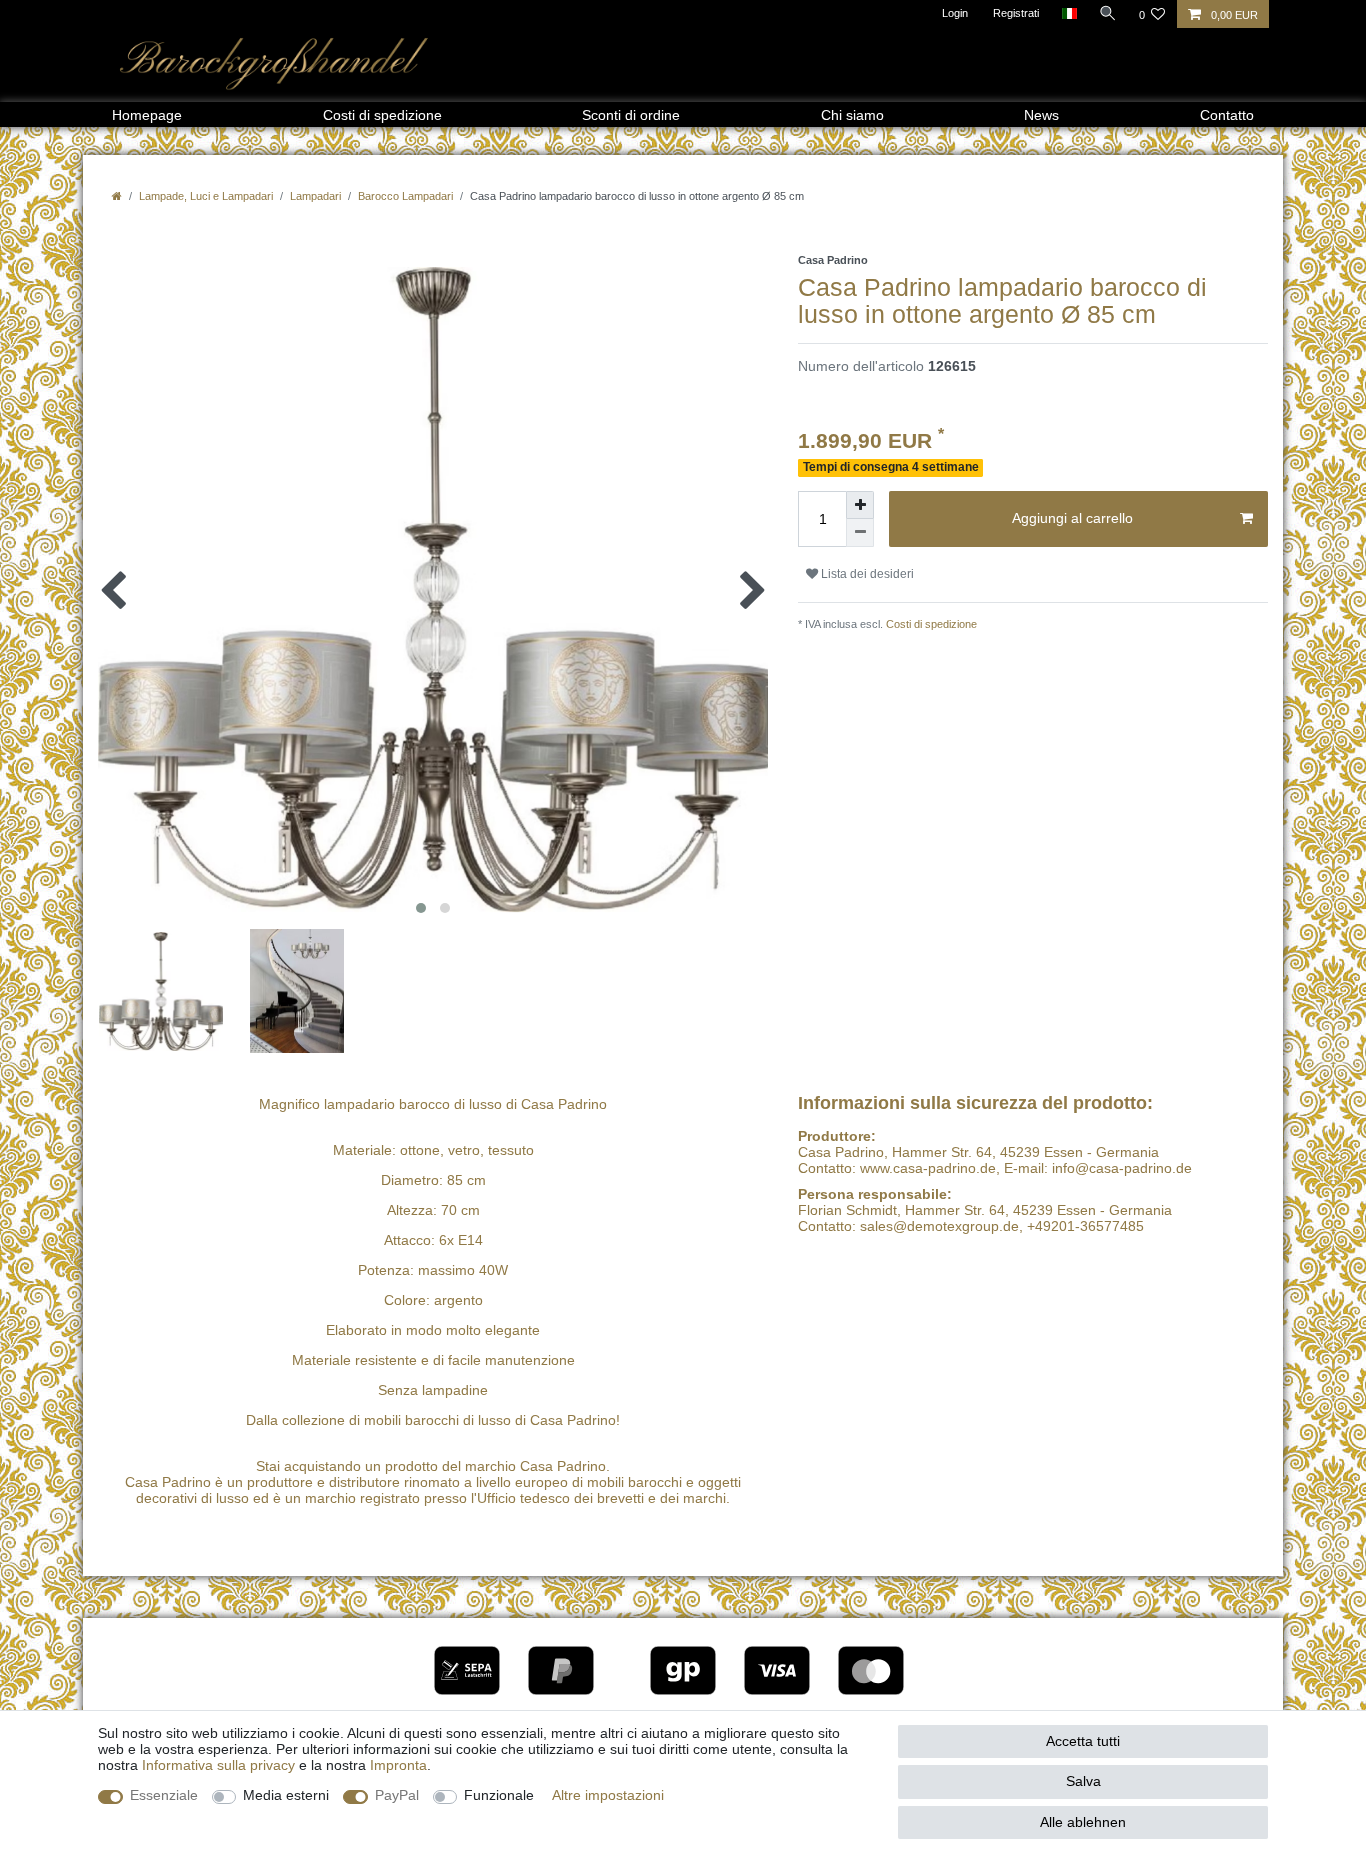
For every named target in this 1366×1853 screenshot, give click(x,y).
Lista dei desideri (866, 574)
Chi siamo (852, 115)
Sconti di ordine (631, 115)
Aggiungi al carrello (1072, 518)
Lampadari (315, 196)
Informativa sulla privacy (218, 1765)
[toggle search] (1108, 13)
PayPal (397, 1795)
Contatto (1227, 115)
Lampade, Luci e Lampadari (206, 196)
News (1041, 115)
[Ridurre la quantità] (860, 533)
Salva (1083, 1781)
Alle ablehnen (1083, 1822)
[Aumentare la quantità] (860, 505)
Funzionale (499, 1795)
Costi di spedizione (382, 115)
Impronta (398, 1765)
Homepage (147, 115)
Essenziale (164, 1795)
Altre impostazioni (608, 1795)
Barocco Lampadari (405, 196)
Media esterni (286, 1795)
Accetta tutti (1083, 1741)
